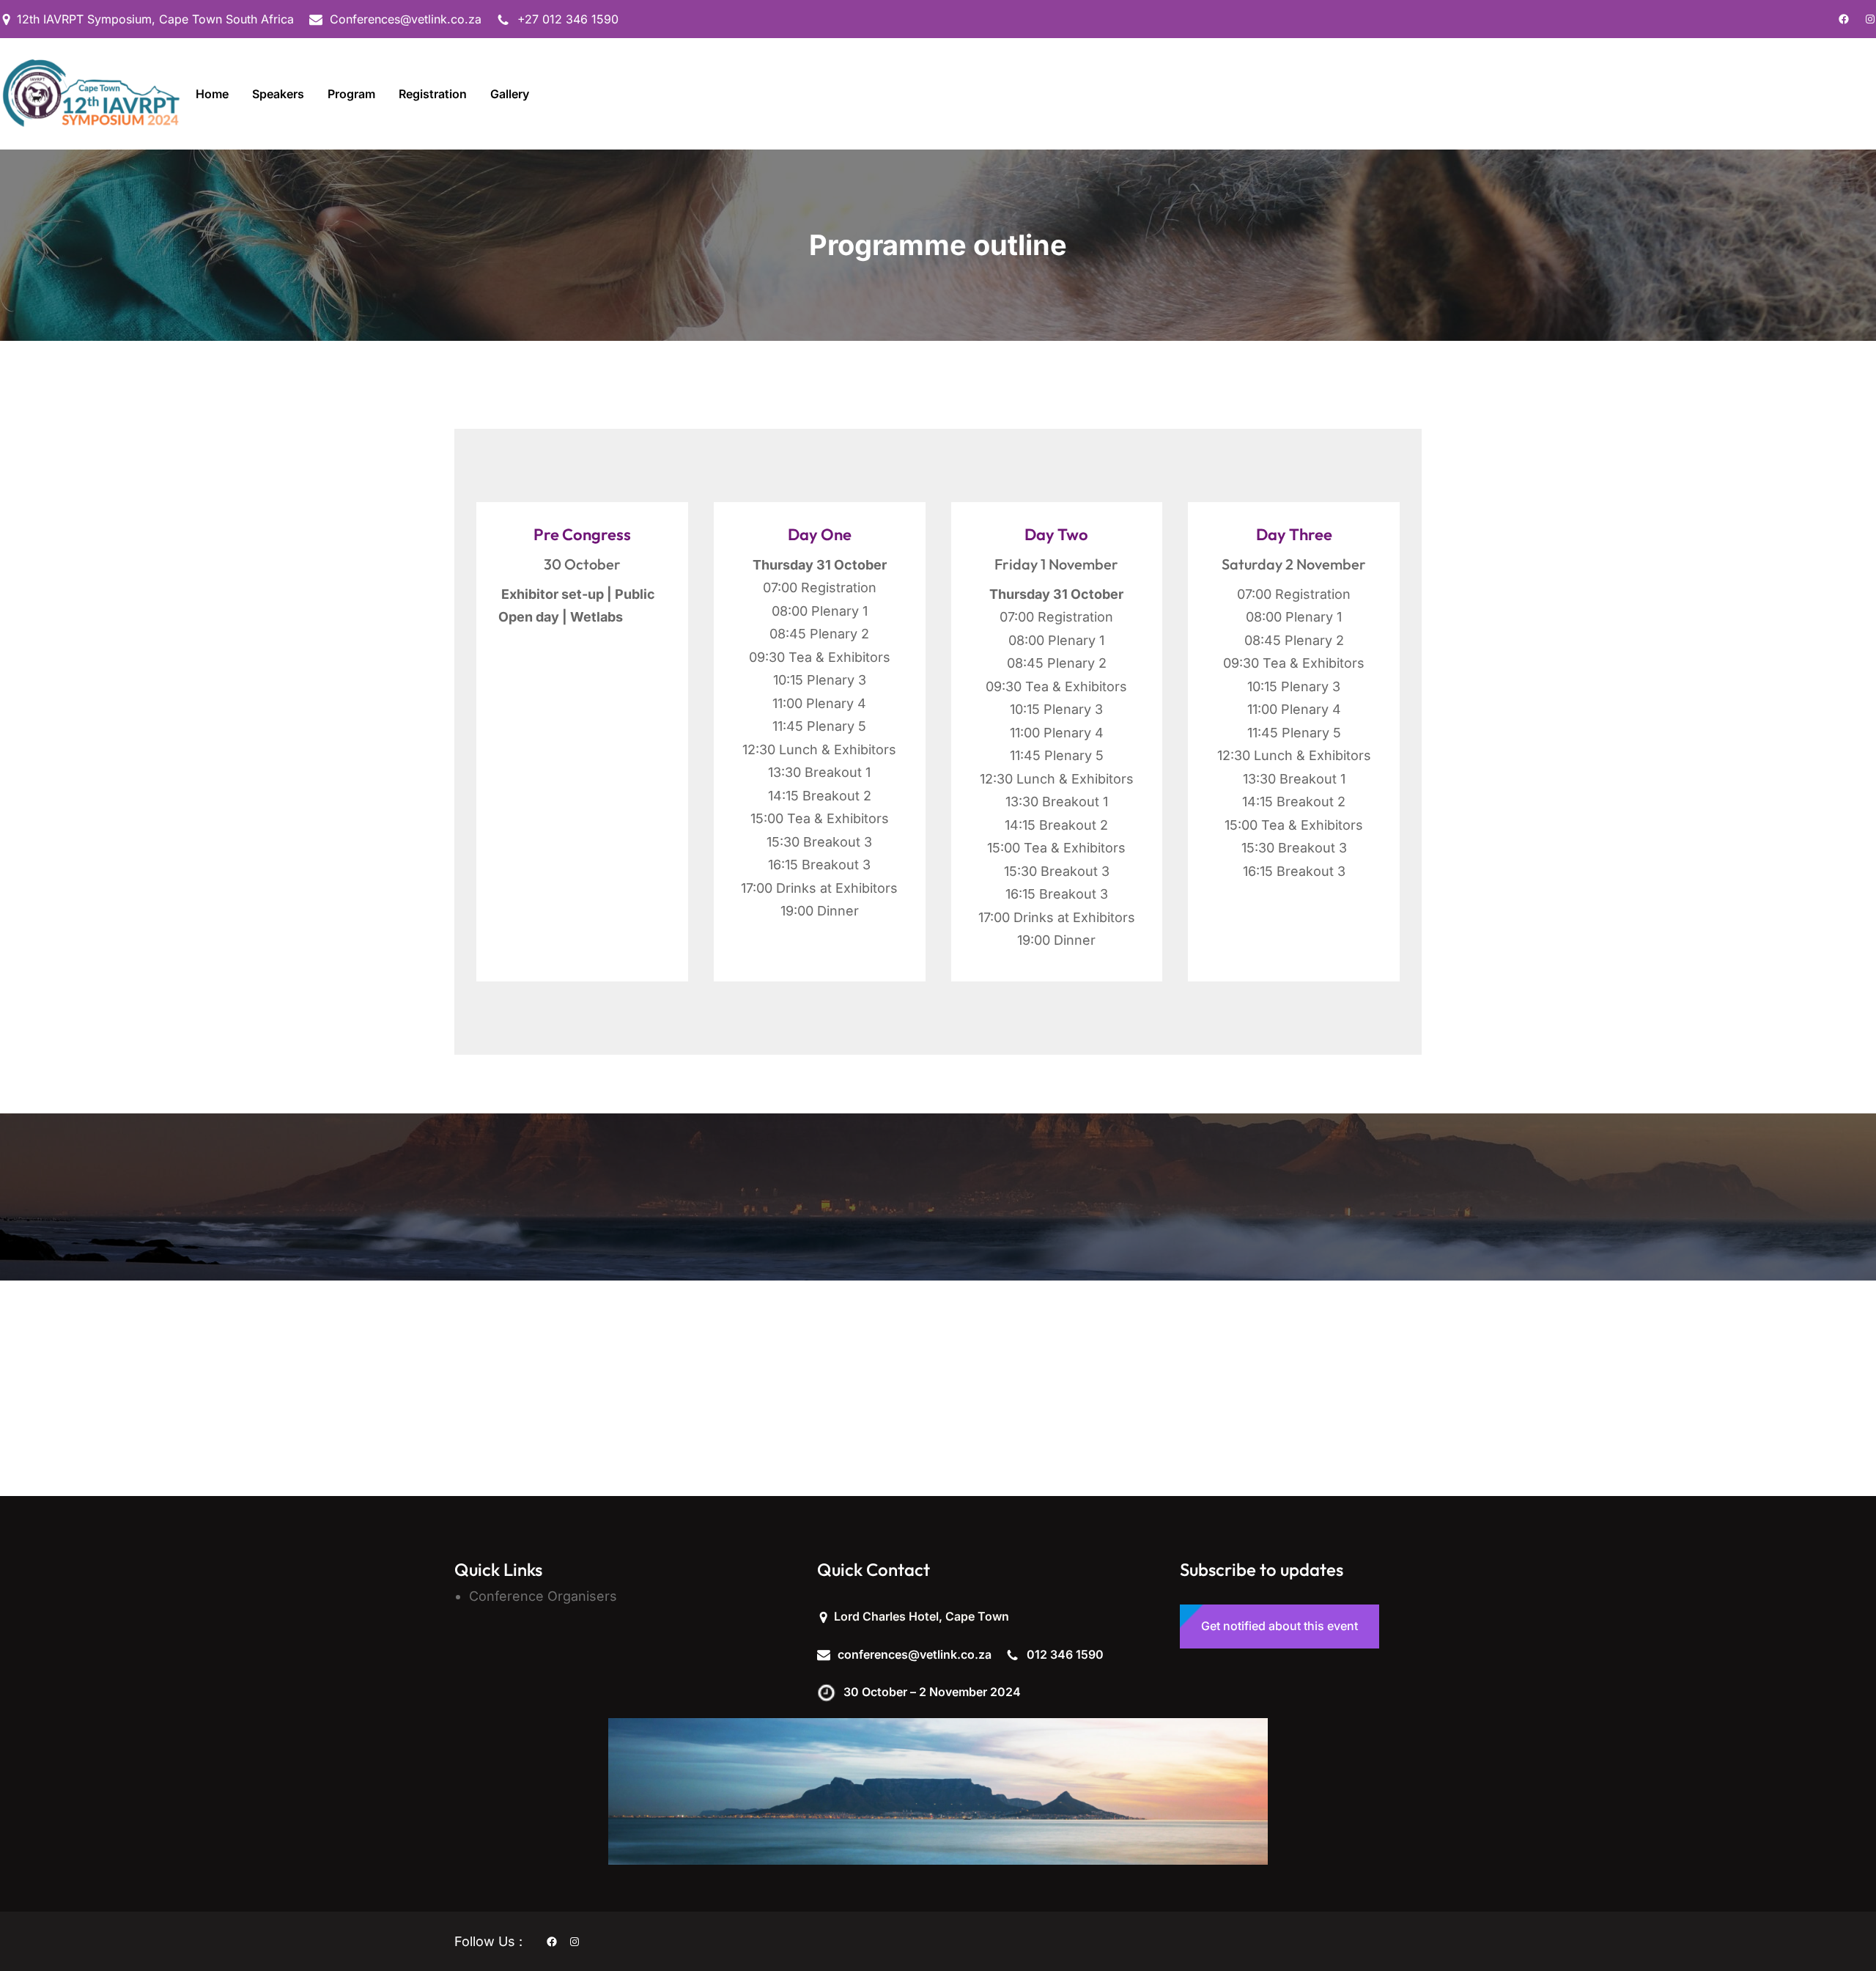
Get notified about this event (1279, 1626)
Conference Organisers (543, 1596)
